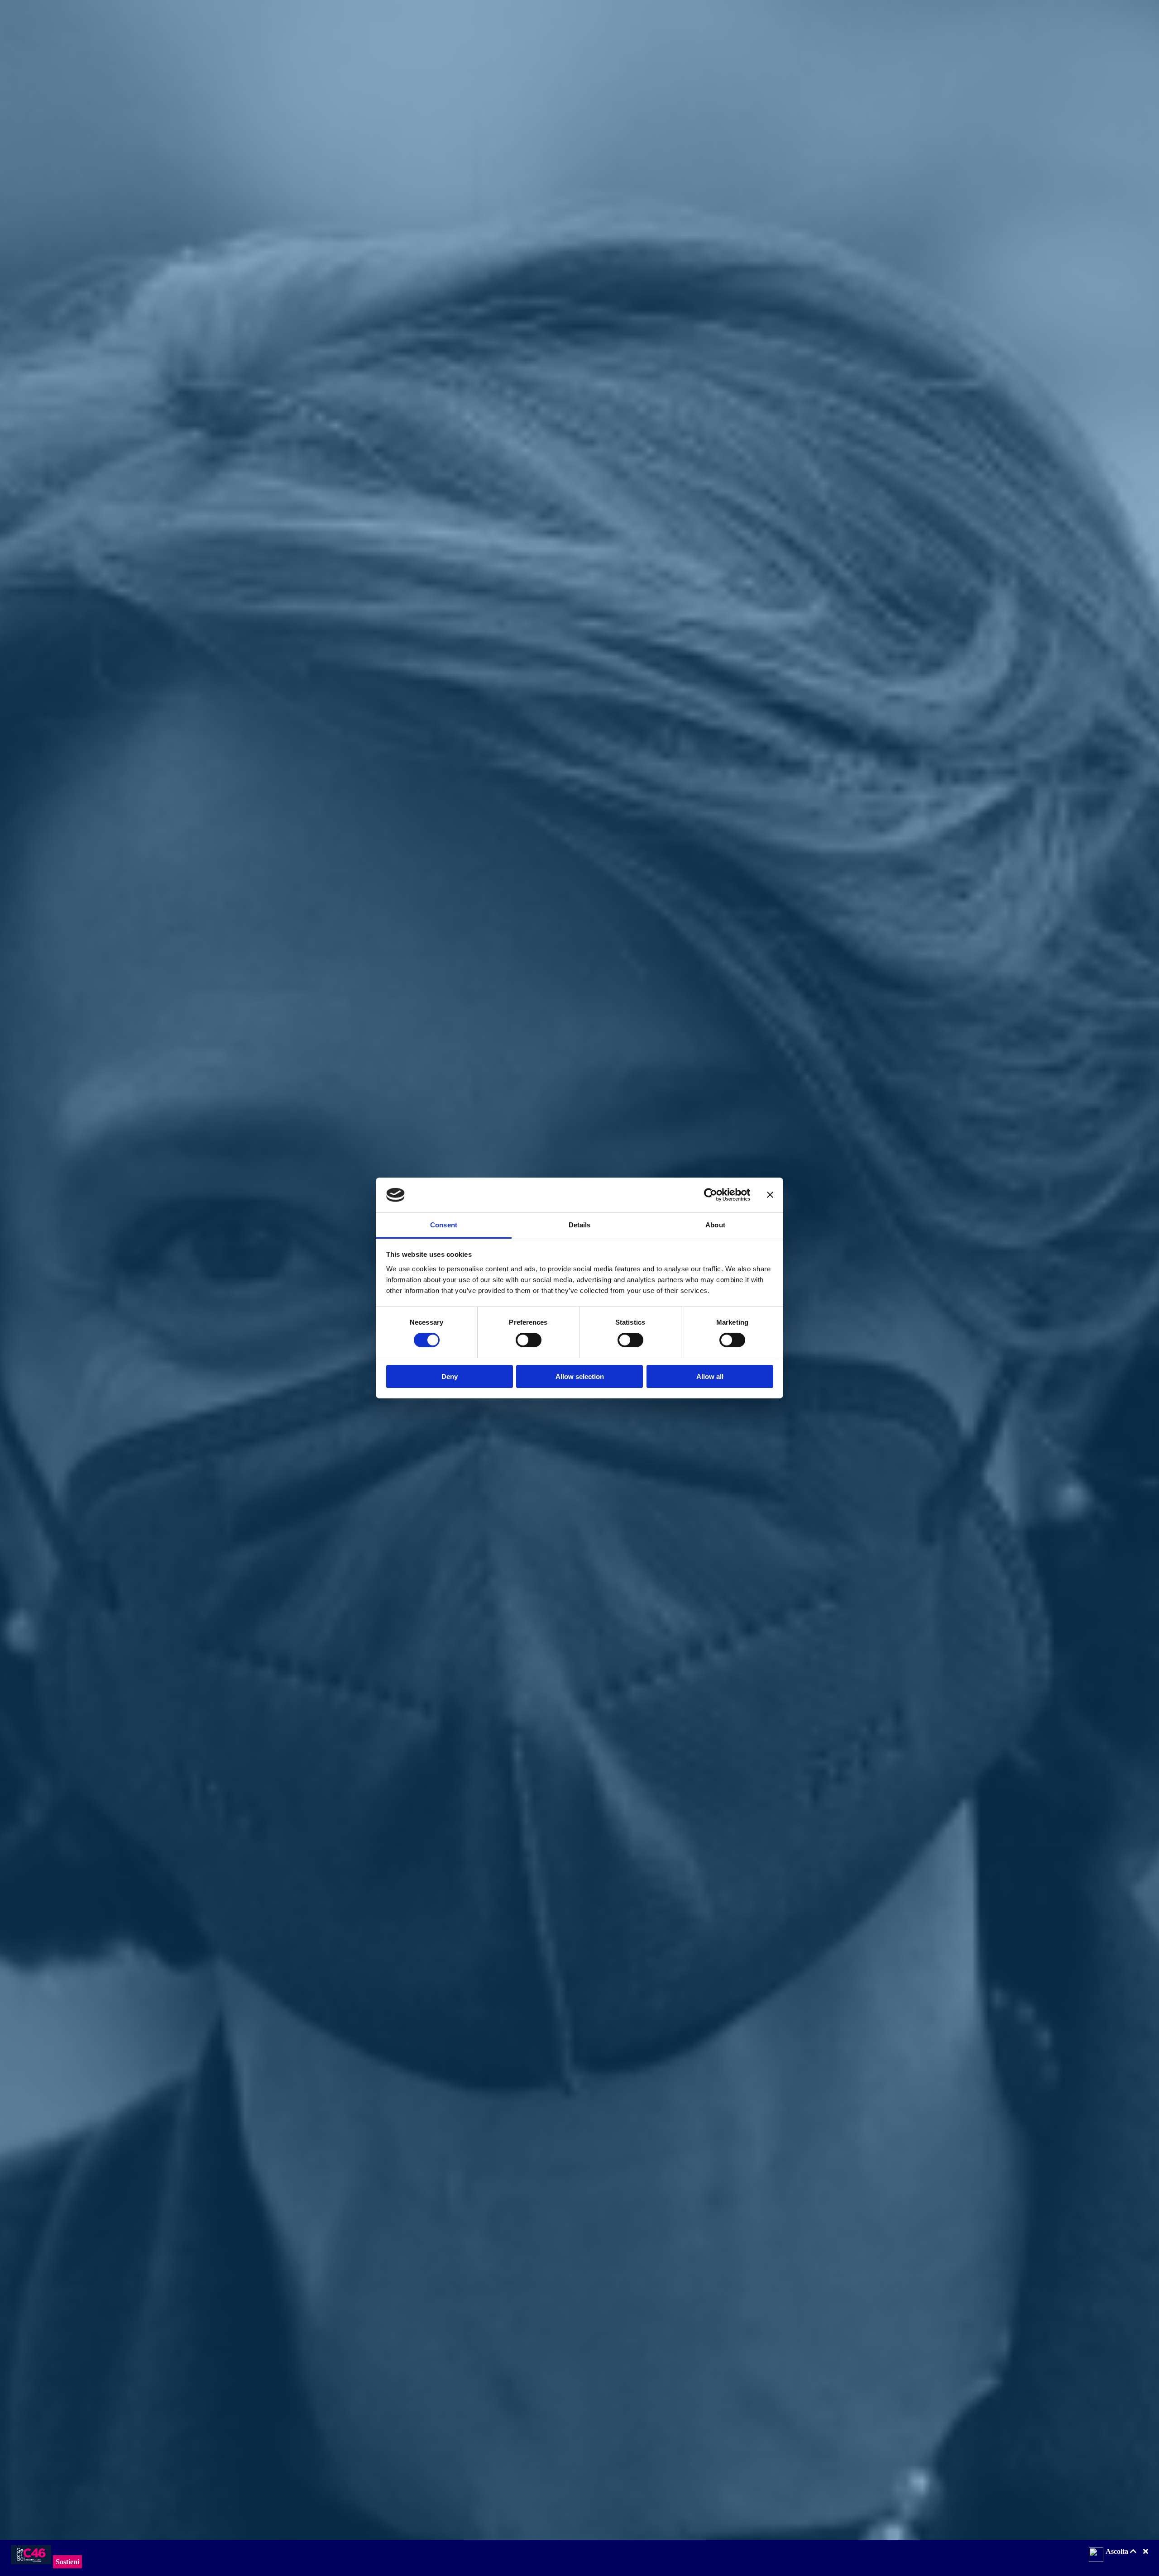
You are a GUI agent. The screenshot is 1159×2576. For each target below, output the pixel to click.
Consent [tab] (444, 1225)
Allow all (710, 1376)
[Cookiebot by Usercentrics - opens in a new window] (711, 1195)
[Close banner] (770, 1195)
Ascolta (1118, 2551)
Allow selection (580, 1376)
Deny (450, 1376)
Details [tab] (580, 1225)
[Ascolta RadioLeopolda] (1096, 2556)
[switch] (529, 1340)
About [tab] (715, 1225)
